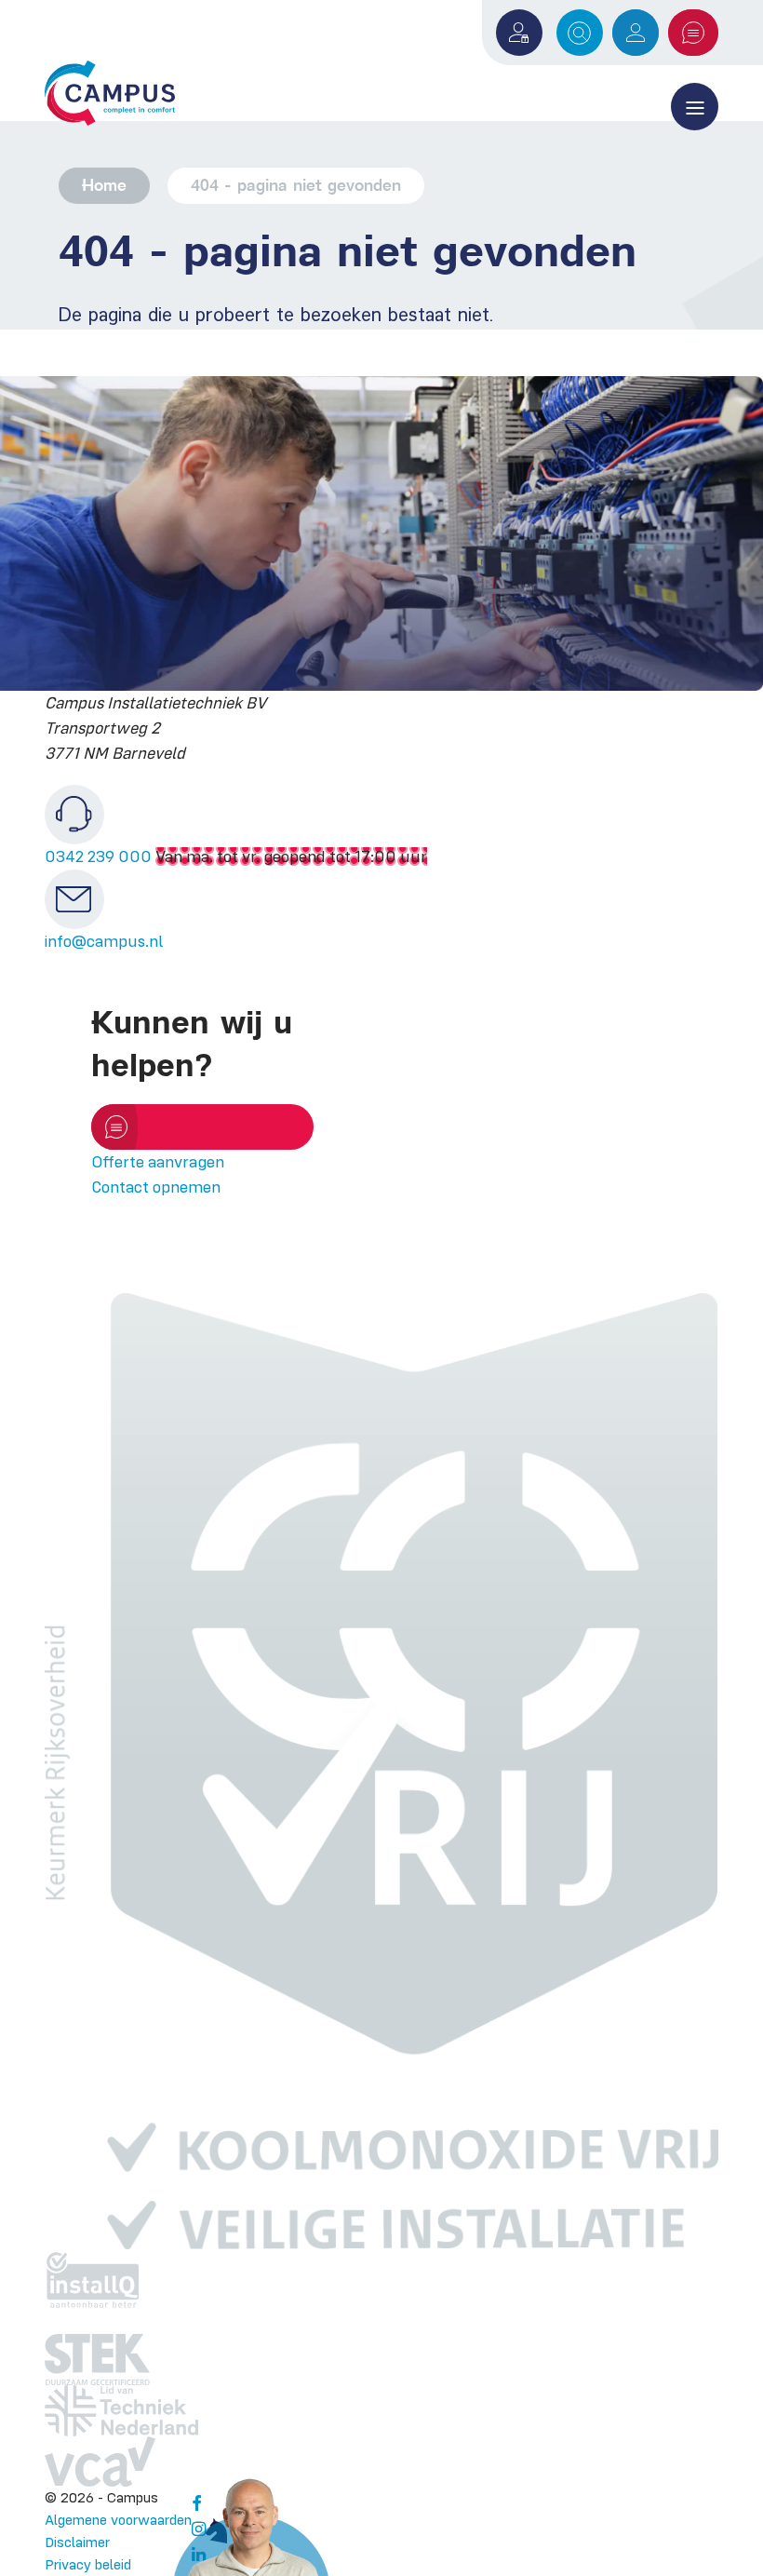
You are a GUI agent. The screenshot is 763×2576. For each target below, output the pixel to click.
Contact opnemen (156, 1187)
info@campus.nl (104, 941)
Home (104, 185)
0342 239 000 (98, 856)
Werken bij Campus (636, 33)
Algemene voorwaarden (118, 2520)
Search (580, 33)
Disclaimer (77, 2542)
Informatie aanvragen (209, 1126)
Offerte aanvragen (693, 33)
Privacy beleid (88, 2564)
